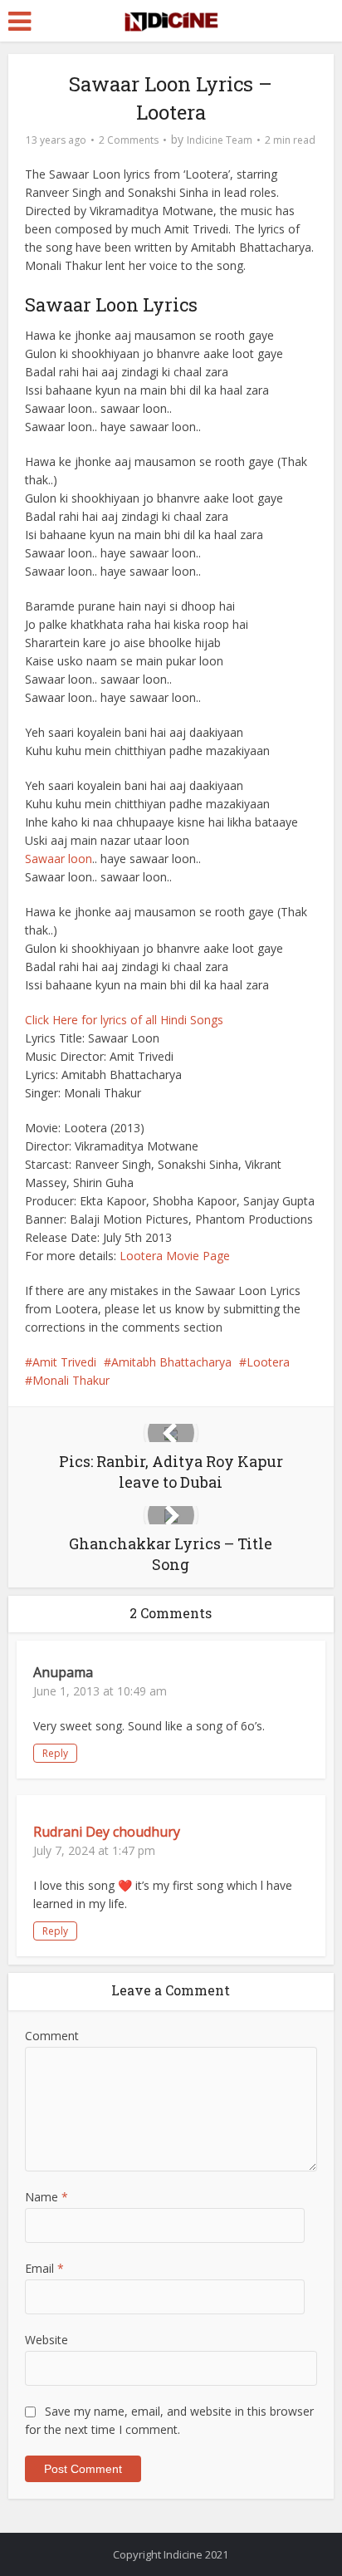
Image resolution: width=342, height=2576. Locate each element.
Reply (55, 1753)
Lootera (268, 1362)
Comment (52, 2036)
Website (46, 2340)
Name (46, 2197)
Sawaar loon (59, 859)
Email (44, 2268)
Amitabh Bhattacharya (171, 1362)
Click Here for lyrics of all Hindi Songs (124, 1020)
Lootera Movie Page (175, 1256)
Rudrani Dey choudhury (107, 1832)
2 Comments (129, 140)
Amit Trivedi (64, 1362)
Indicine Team (220, 140)
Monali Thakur (71, 1380)
